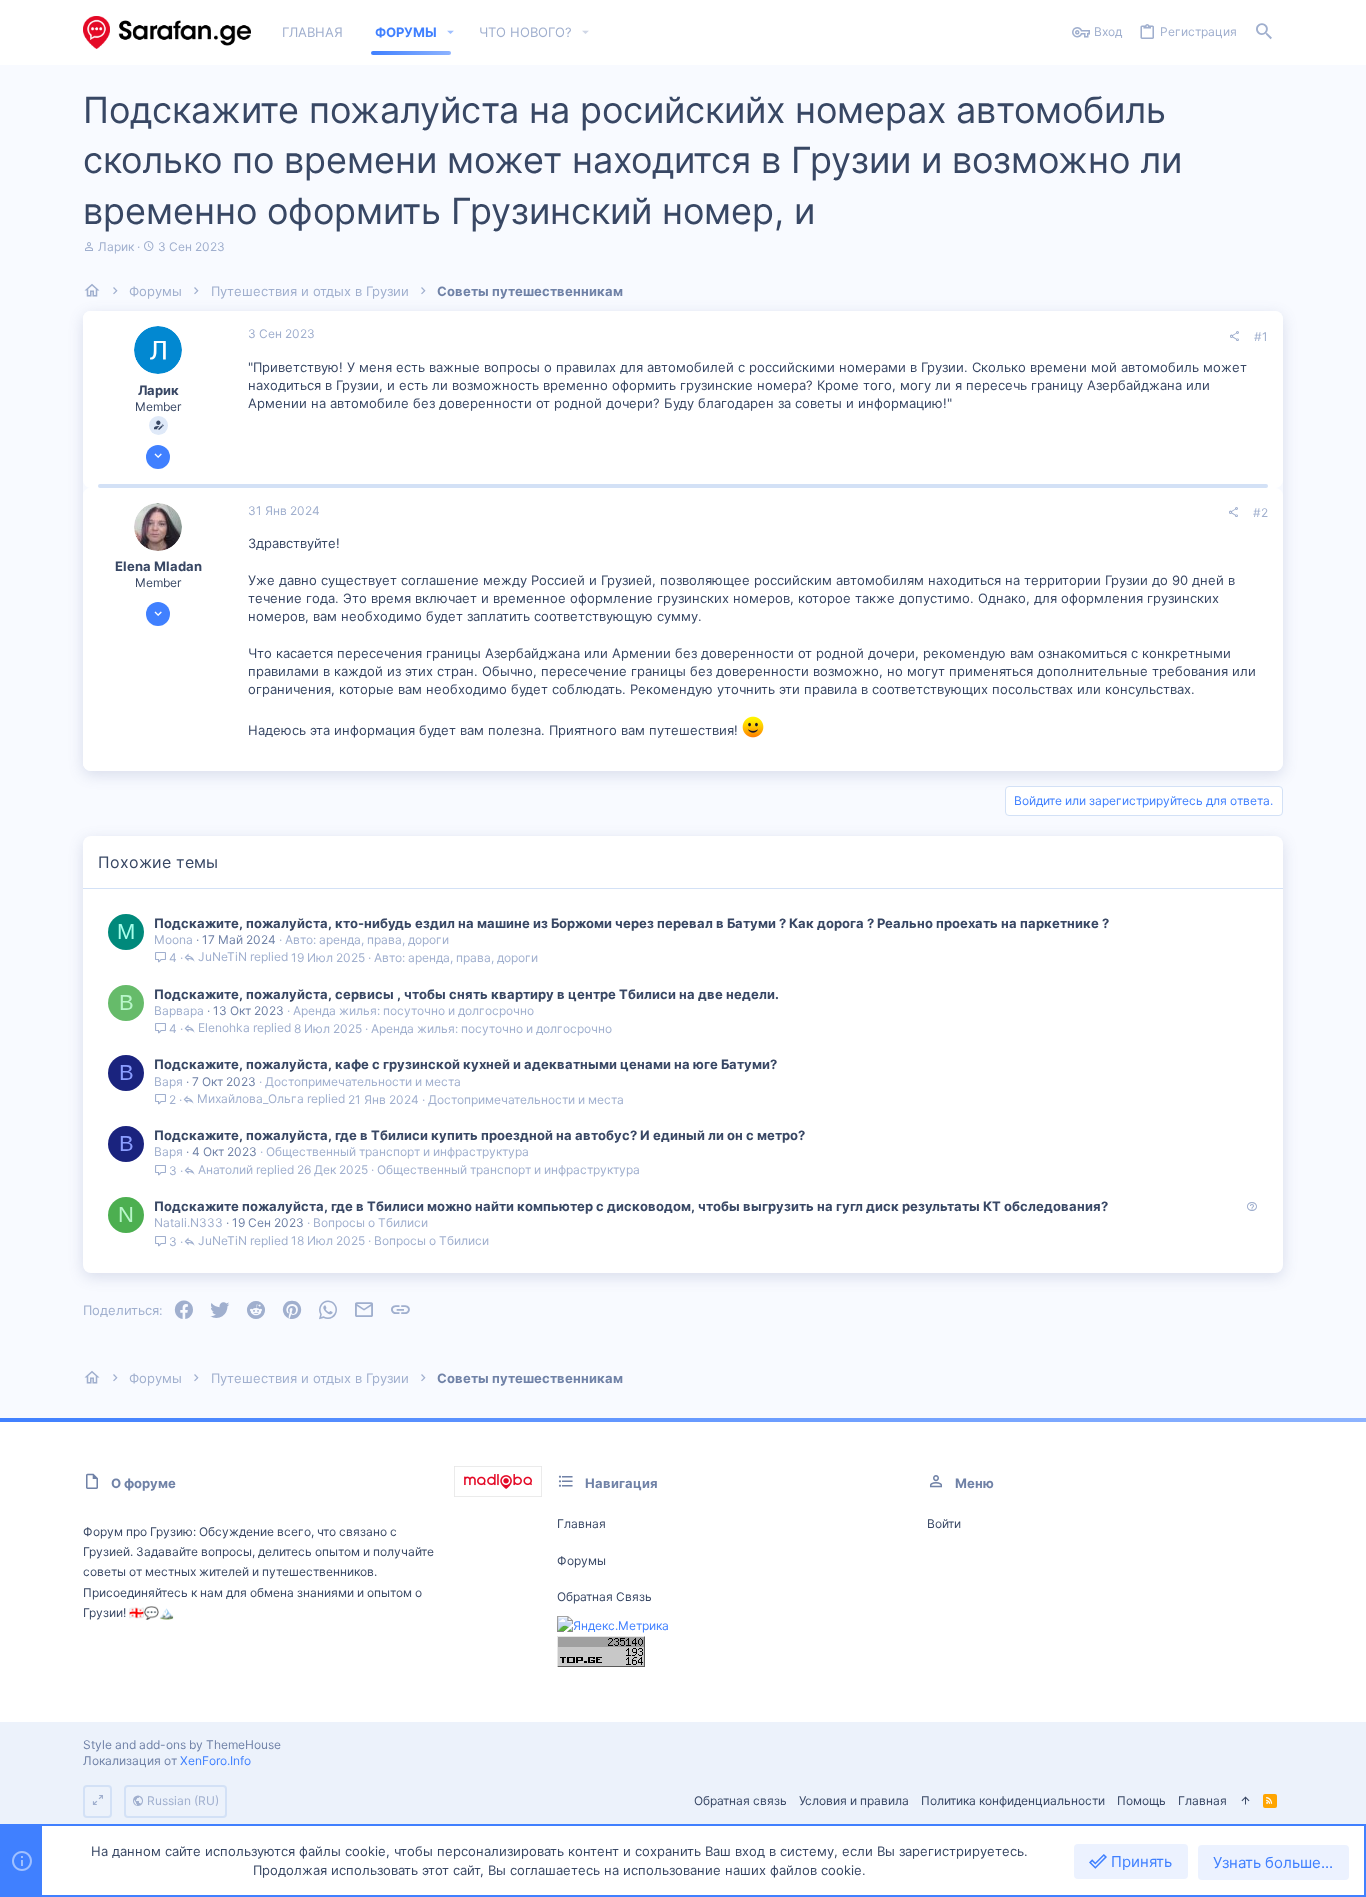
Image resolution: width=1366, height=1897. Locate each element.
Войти (944, 1523)
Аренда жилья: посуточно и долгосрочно (413, 1010)
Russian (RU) (181, 1800)
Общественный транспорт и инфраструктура (397, 1151)
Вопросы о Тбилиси (370, 1222)
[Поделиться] (1234, 337)
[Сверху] (1245, 1801)
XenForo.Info (215, 1760)
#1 (1261, 336)
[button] (451, 32)
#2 (1260, 512)
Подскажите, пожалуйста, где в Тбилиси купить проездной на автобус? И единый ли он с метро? (479, 1135)
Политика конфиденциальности (1013, 1800)
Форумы (581, 1560)
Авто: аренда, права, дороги (367, 939)
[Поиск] (1264, 32)
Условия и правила (854, 1800)
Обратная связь (604, 1596)
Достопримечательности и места (363, 1081)
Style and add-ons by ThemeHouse (182, 1744)
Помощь (1141, 1800)
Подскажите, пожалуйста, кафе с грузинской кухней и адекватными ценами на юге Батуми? (465, 1064)
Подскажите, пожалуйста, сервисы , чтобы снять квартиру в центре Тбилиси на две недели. (466, 994)
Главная (581, 1523)
